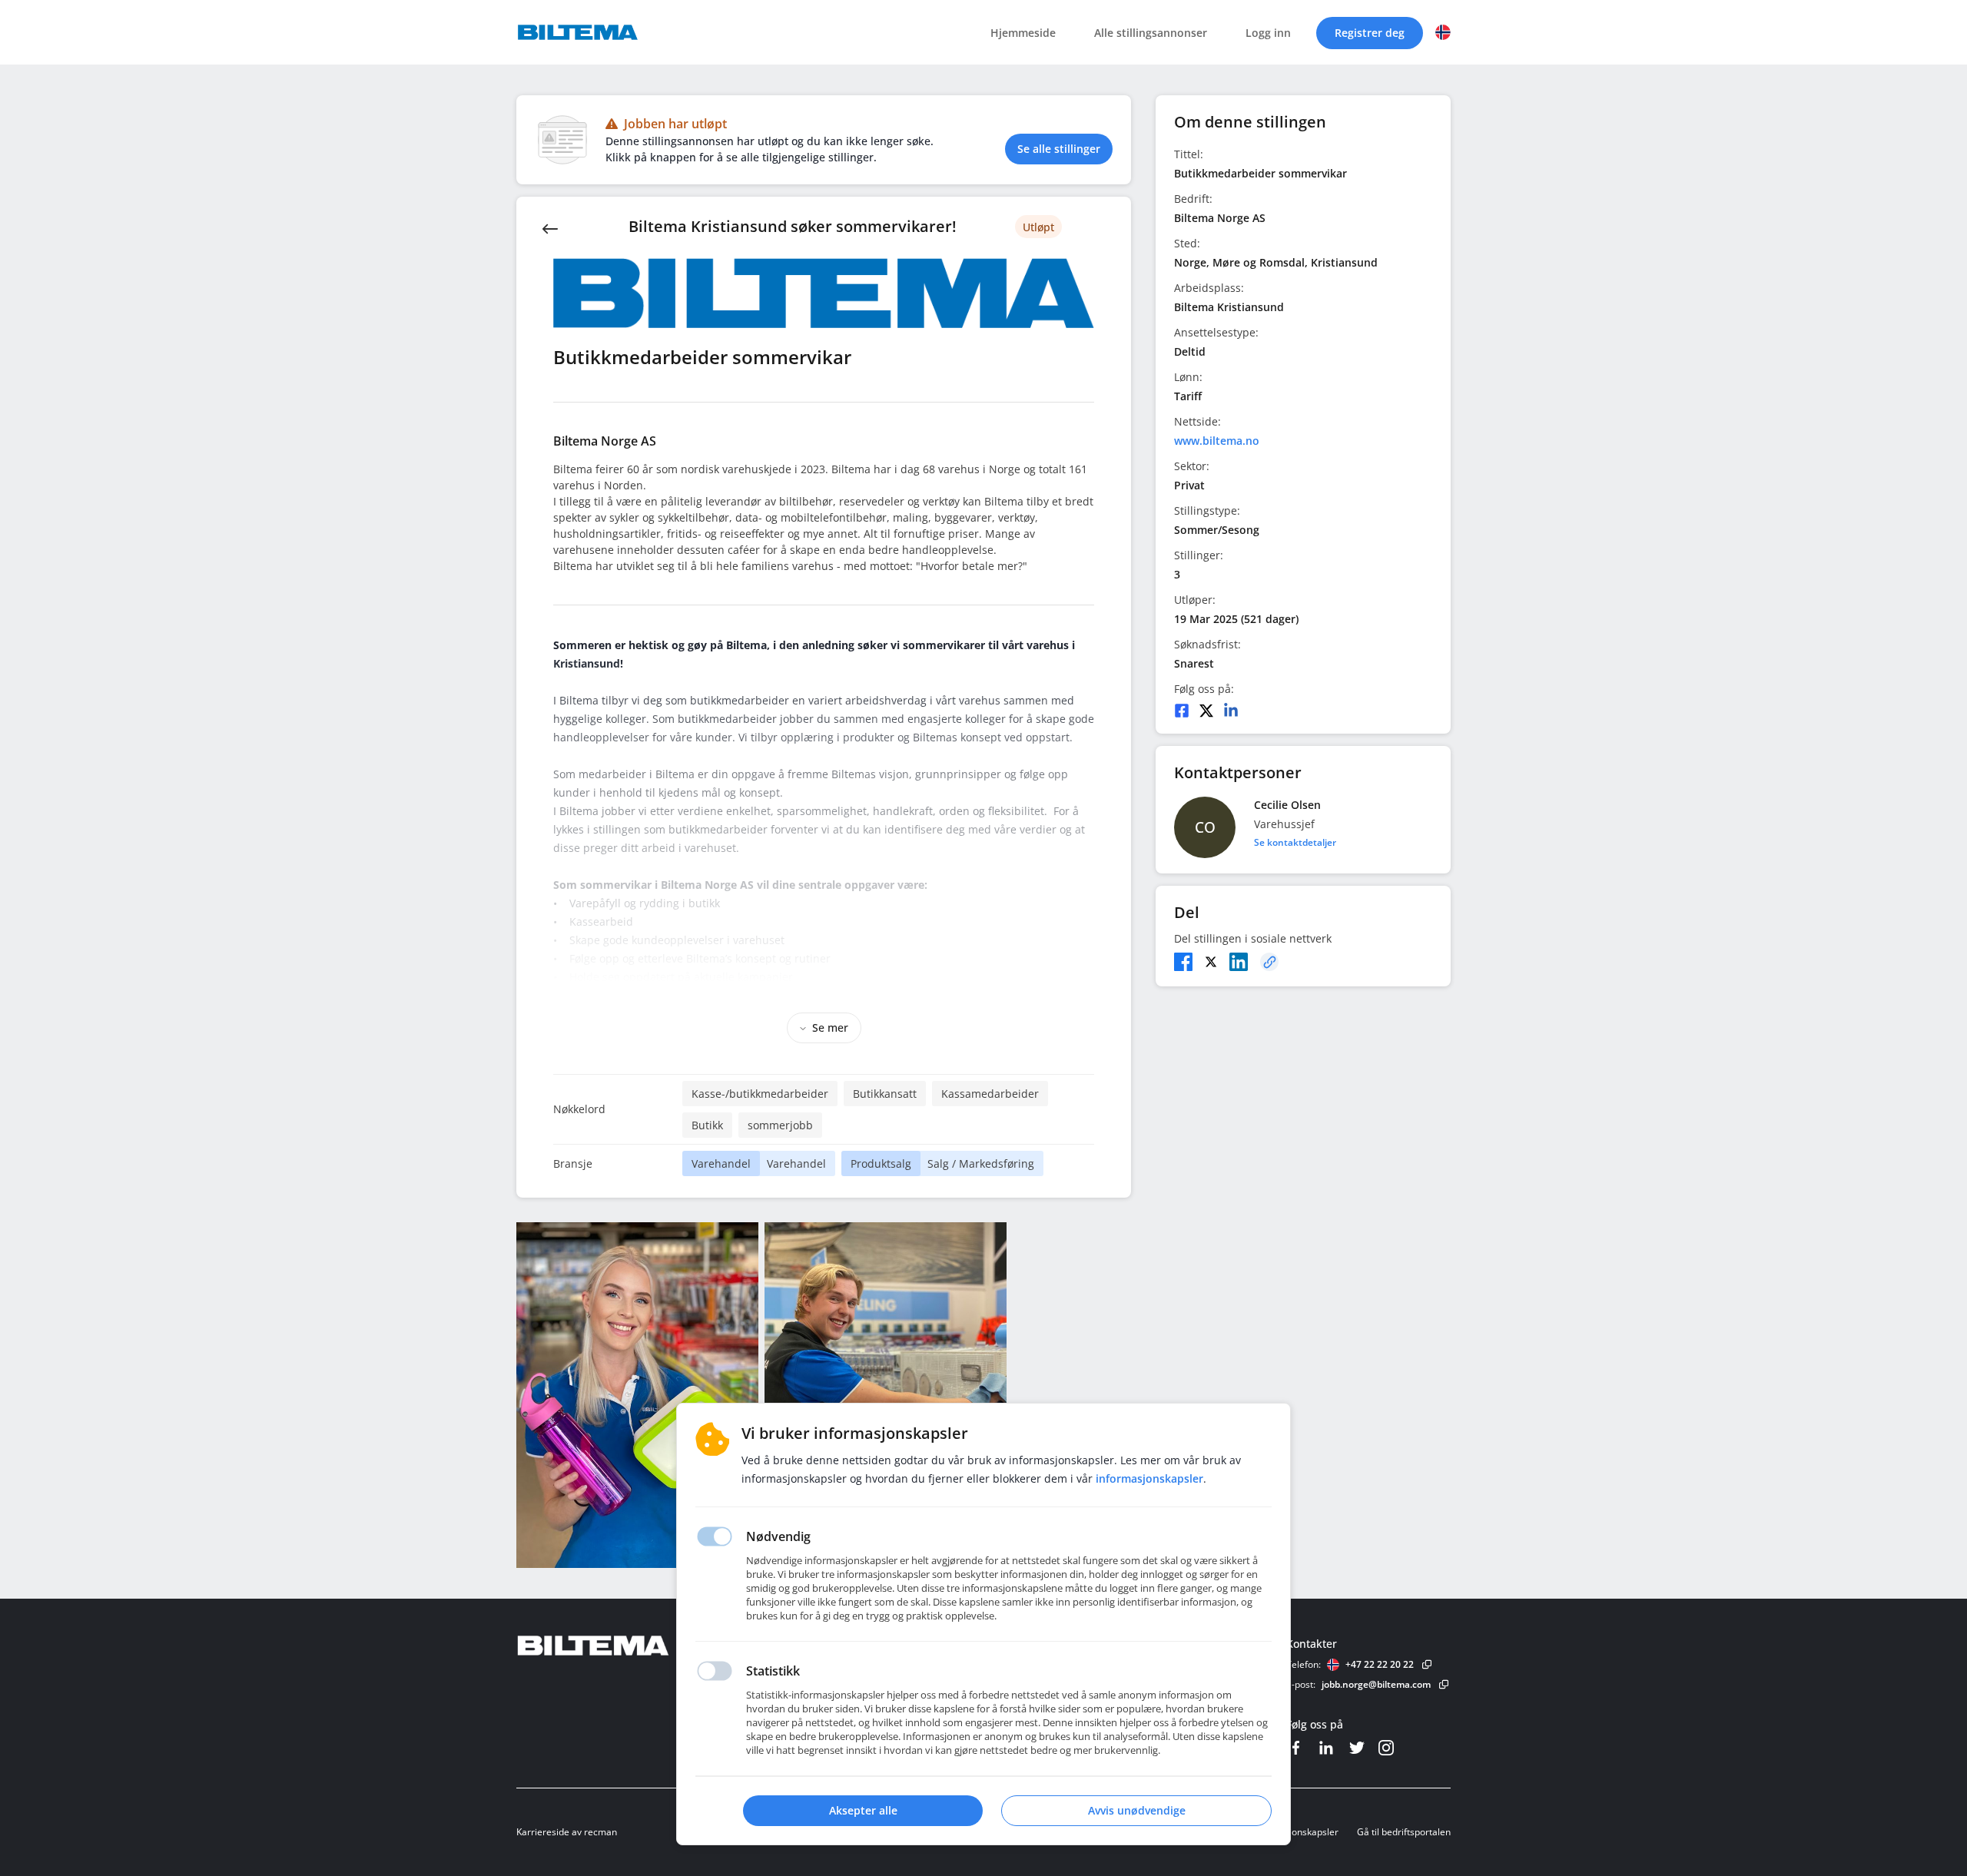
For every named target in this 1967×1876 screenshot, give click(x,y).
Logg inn (1268, 33)
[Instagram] (1386, 1748)
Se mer (830, 1027)
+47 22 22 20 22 (1380, 1664)
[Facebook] (1182, 711)
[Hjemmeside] (635, 1646)
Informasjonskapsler (1295, 1832)
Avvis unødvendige (1137, 1810)
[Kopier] (1269, 962)
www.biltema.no (1217, 441)
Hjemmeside (1023, 33)
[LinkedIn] (1231, 711)
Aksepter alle (863, 1810)
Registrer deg (1370, 33)
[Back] (550, 227)
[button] (1443, 32)
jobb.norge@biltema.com (1376, 1684)
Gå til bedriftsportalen (1404, 1832)
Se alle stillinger (1059, 149)
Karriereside (543, 1832)
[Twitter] (1206, 711)
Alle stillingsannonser (1151, 33)
